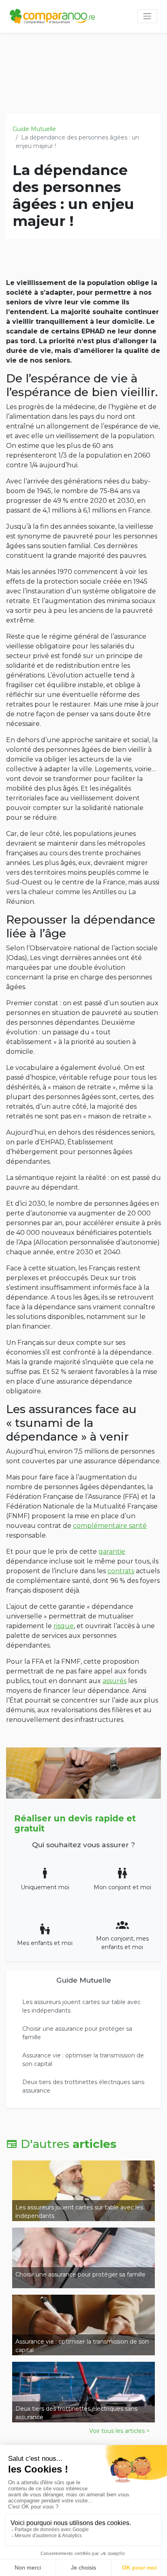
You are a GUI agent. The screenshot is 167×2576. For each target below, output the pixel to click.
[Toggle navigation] (147, 16)
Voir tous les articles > (119, 2431)
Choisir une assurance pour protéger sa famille (77, 2033)
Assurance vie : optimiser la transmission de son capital (83, 2060)
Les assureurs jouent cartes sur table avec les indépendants (81, 2006)
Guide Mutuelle (34, 129)
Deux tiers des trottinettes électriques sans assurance (83, 2086)
